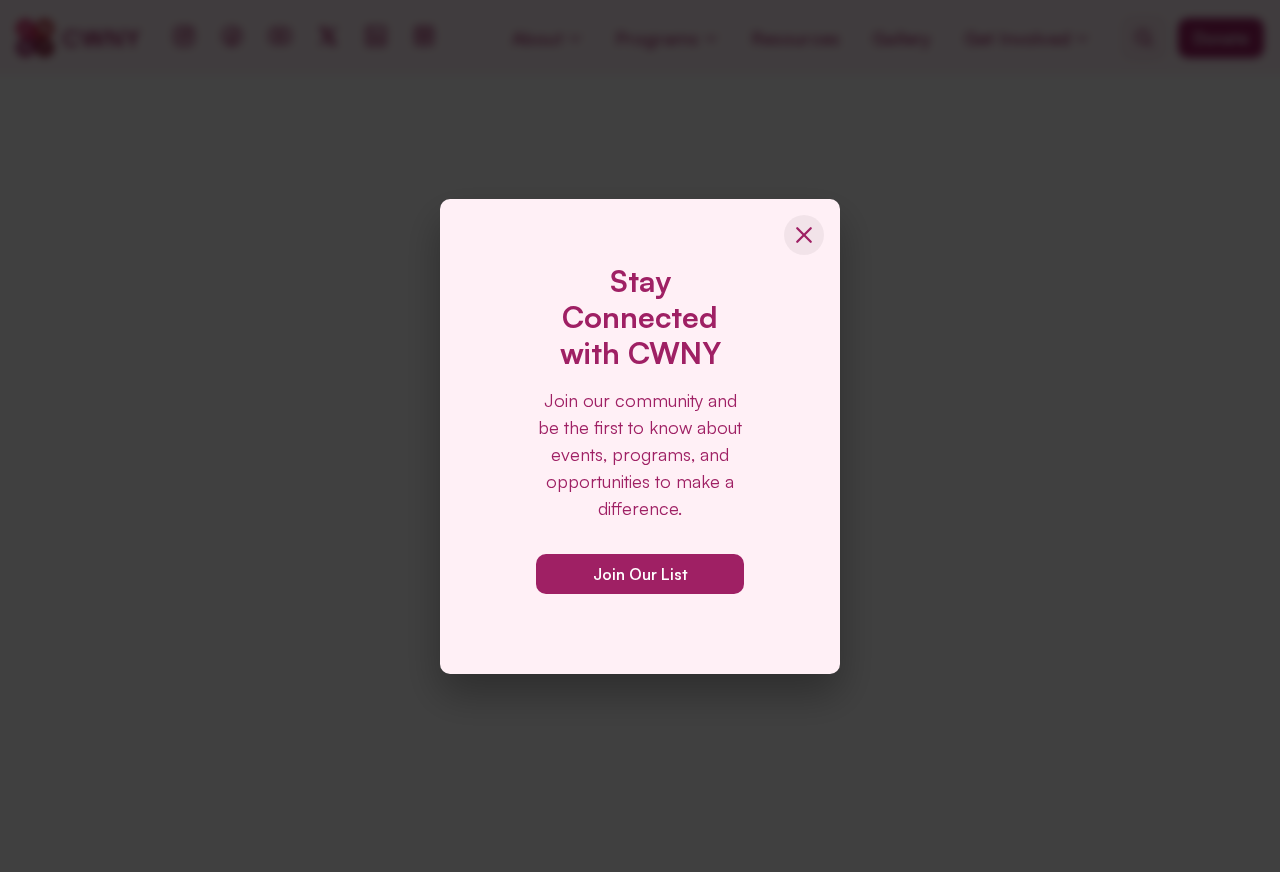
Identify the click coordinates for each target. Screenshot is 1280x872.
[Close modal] (804, 235)
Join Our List (640, 574)
